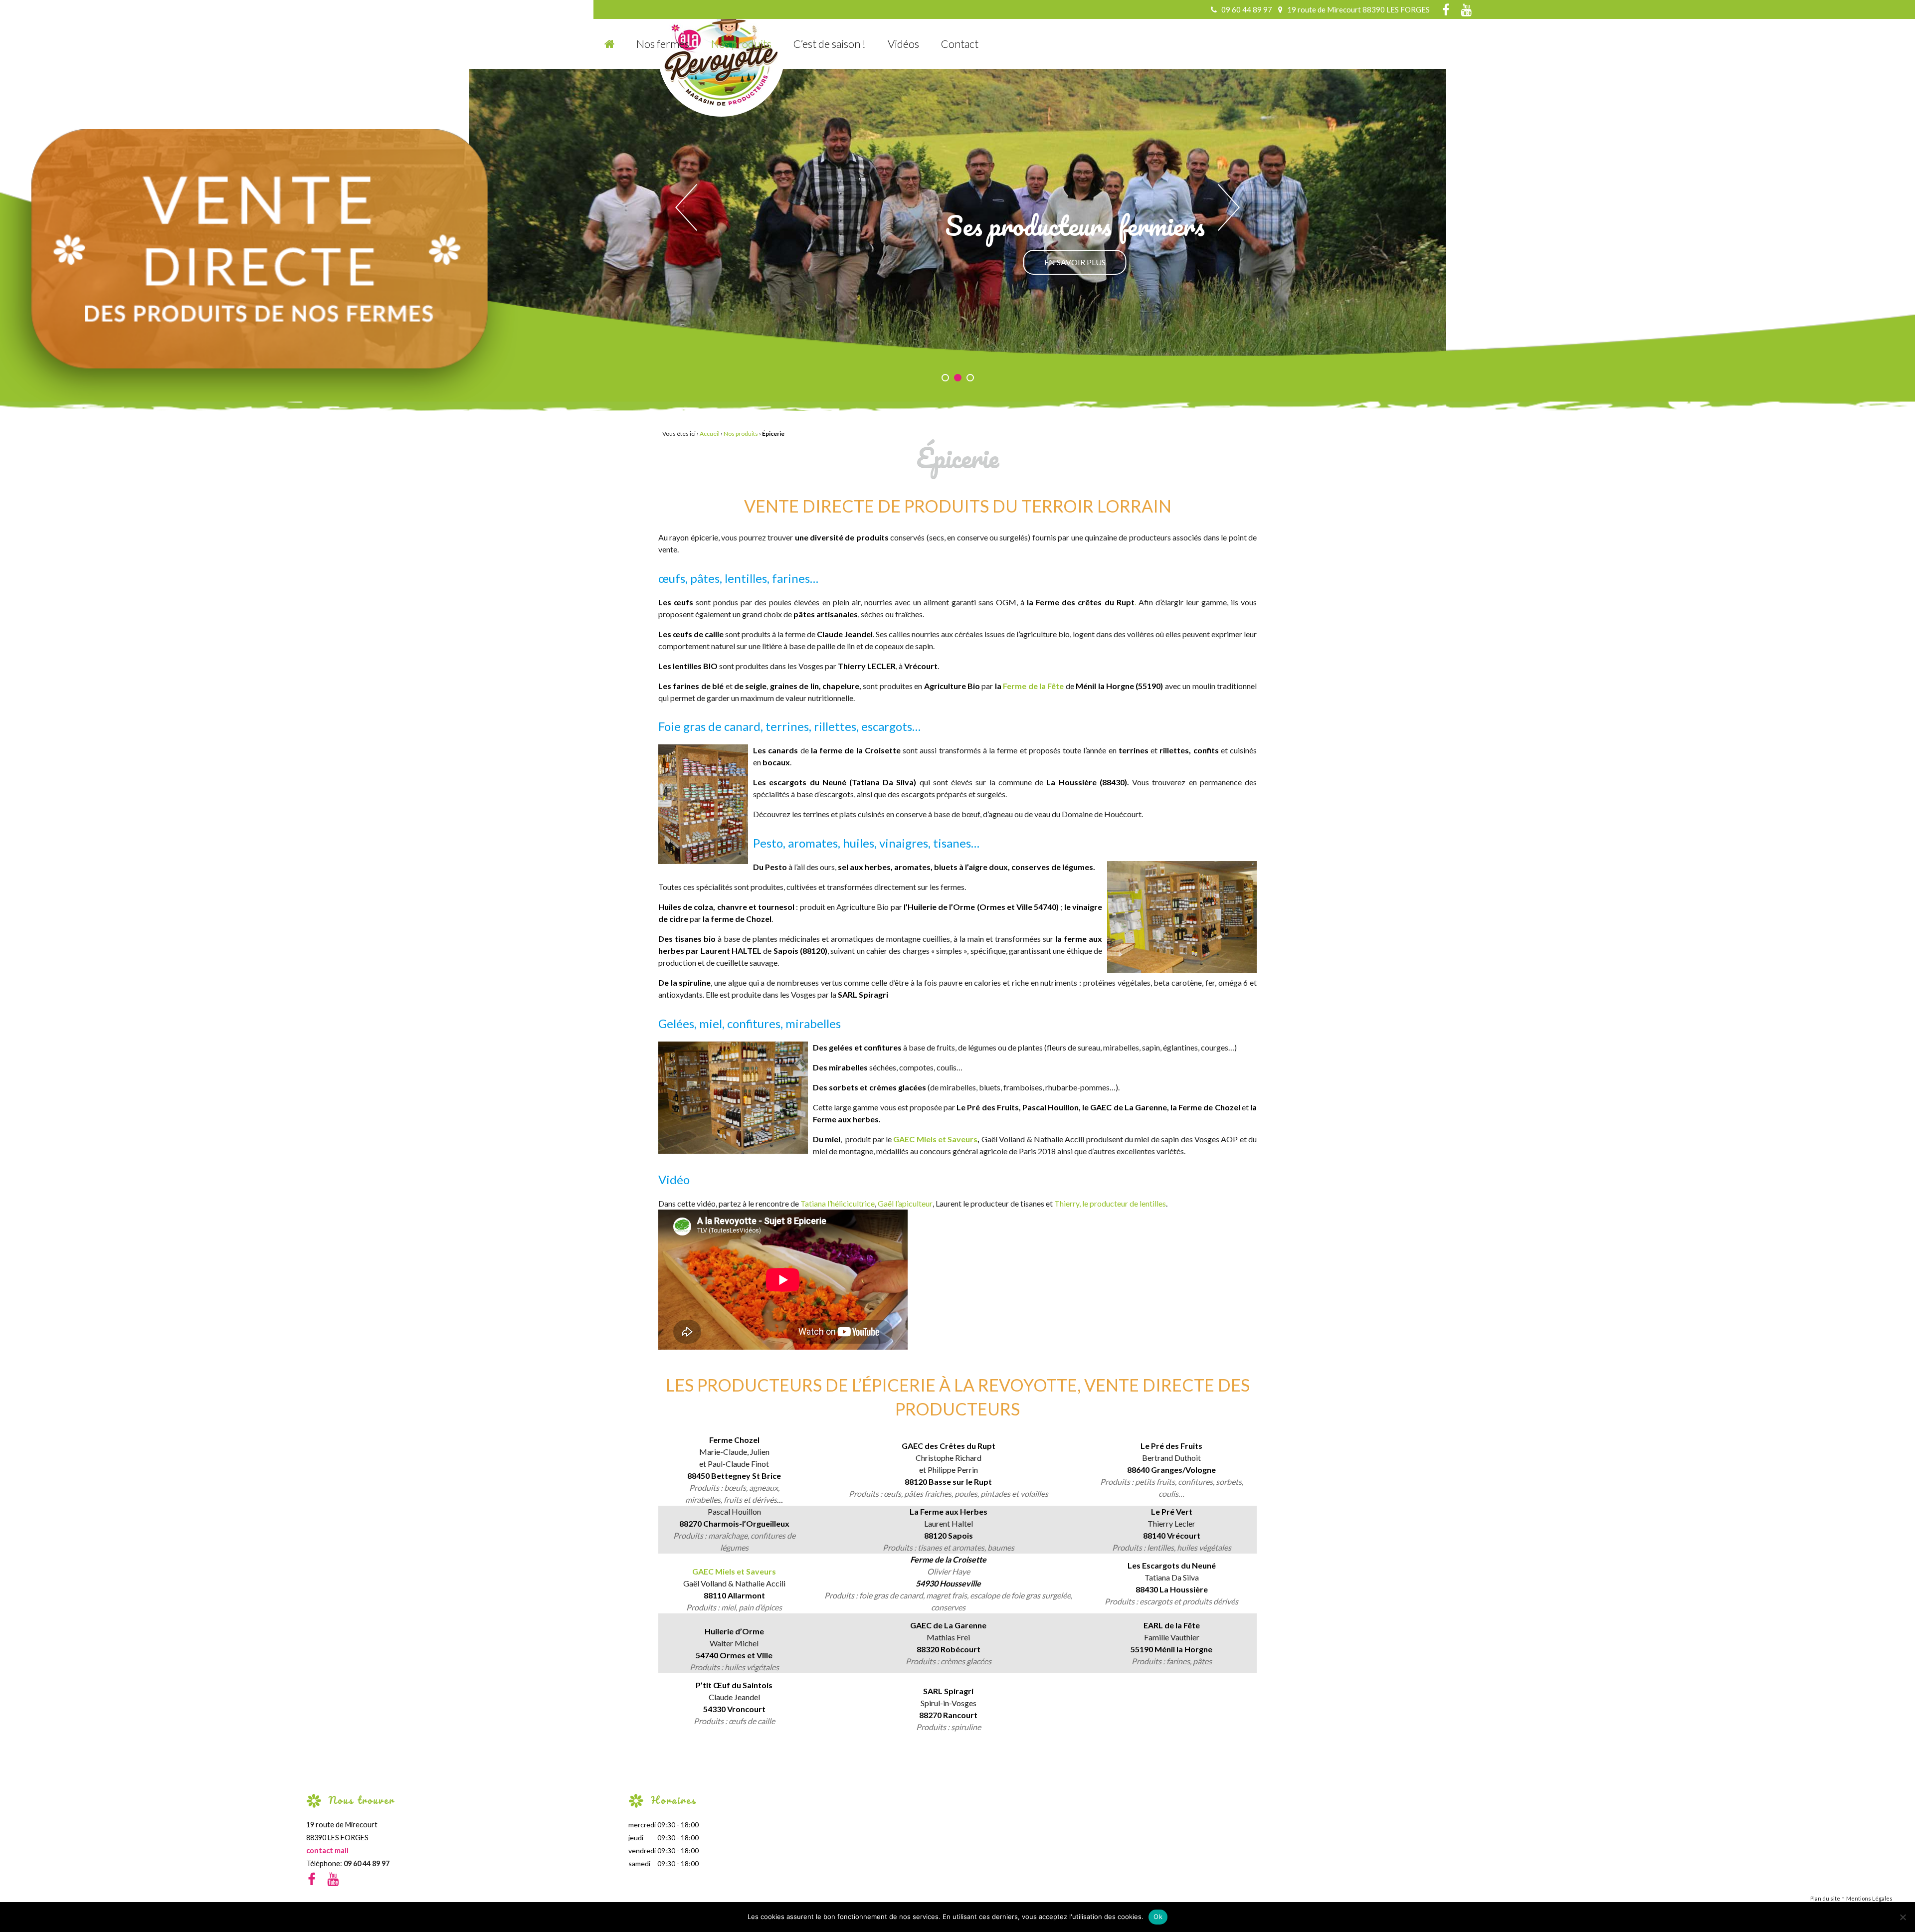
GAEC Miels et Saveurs (935, 1139)
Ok (1158, 1917)
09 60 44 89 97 (367, 1863)
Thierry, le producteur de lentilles (1110, 1203)
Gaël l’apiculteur (904, 1203)
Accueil (710, 434)
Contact (960, 44)
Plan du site (1825, 1898)
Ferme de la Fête (1033, 686)
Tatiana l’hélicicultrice (838, 1203)
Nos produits (741, 44)
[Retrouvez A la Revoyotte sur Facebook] (1441, 11)
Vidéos (903, 44)
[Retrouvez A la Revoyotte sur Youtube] (1464, 11)
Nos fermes (663, 44)
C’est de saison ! (830, 44)
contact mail (327, 1850)
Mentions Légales (1869, 1898)
